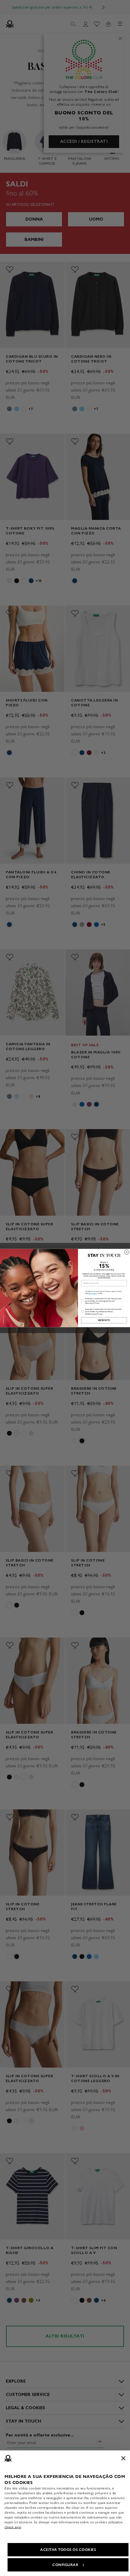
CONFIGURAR (65, 2565)
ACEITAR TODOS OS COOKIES (68, 2550)
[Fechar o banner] (123, 2458)
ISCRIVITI (104, 1320)
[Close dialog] (127, 1252)
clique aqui (13, 2527)
